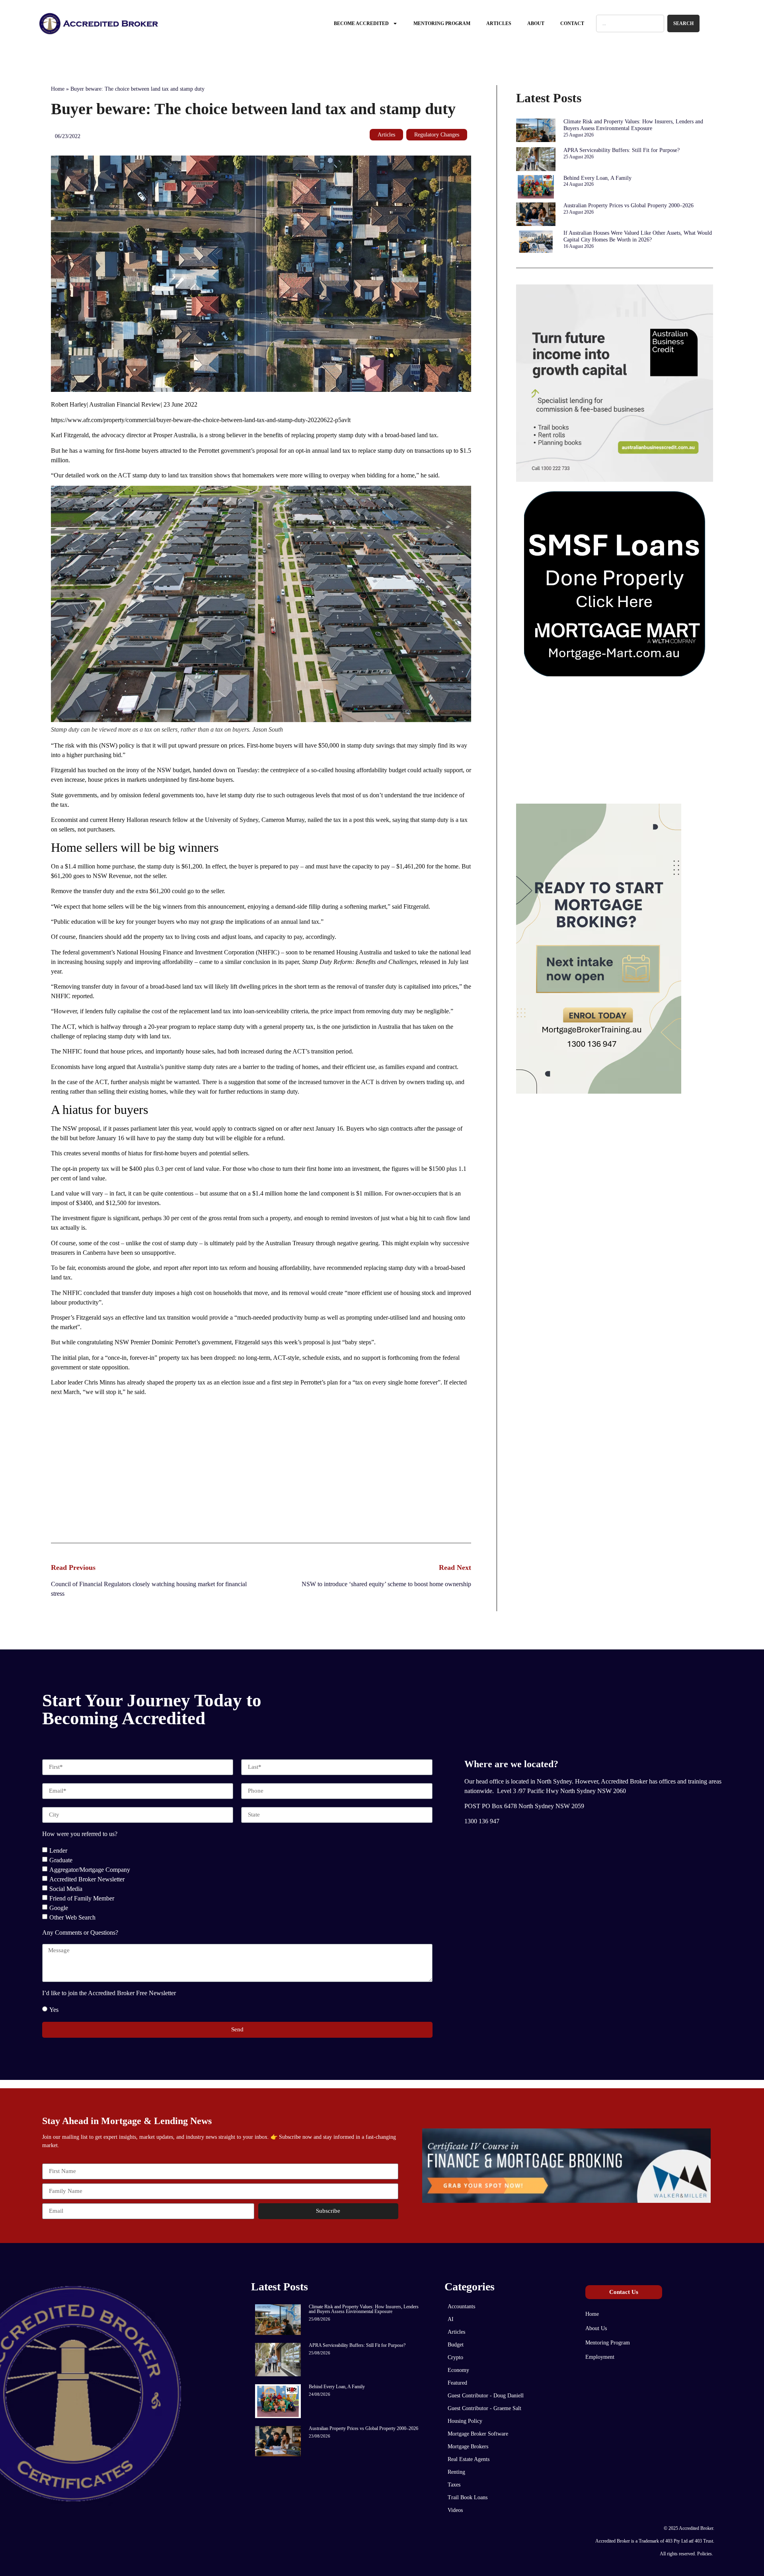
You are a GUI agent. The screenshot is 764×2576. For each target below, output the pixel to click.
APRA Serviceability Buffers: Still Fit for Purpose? (622, 150)
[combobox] (630, 23)
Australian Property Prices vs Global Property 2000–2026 (629, 205)
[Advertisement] (261, 1479)
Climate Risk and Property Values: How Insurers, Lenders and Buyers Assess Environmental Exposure (633, 125)
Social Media (66, 1888)
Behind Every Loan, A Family (597, 178)
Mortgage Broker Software (478, 2434)
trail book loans (468, 2497)
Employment (600, 2357)
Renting (456, 2472)
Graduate (61, 1860)
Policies (705, 2554)
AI (451, 2319)
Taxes (454, 2485)
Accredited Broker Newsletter (87, 1879)
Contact (572, 23)
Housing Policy (465, 2421)
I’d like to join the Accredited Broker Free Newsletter (109, 1993)
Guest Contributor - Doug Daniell (486, 2396)
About (536, 23)
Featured (457, 2383)
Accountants (461, 2306)
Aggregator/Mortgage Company (90, 1869)
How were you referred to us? (80, 1834)
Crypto (455, 2357)
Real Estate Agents (469, 2459)
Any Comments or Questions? (80, 1933)
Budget (456, 2345)
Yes (54, 2009)
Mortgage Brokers (468, 2447)
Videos (455, 2510)
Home (58, 89)
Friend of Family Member (82, 1898)
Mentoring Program (442, 23)
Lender (58, 1850)
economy (458, 2370)
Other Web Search (72, 1917)
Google (59, 1907)
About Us (596, 2328)
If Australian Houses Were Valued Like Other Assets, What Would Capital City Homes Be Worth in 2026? (638, 236)
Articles (499, 23)
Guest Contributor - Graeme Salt (484, 2408)
